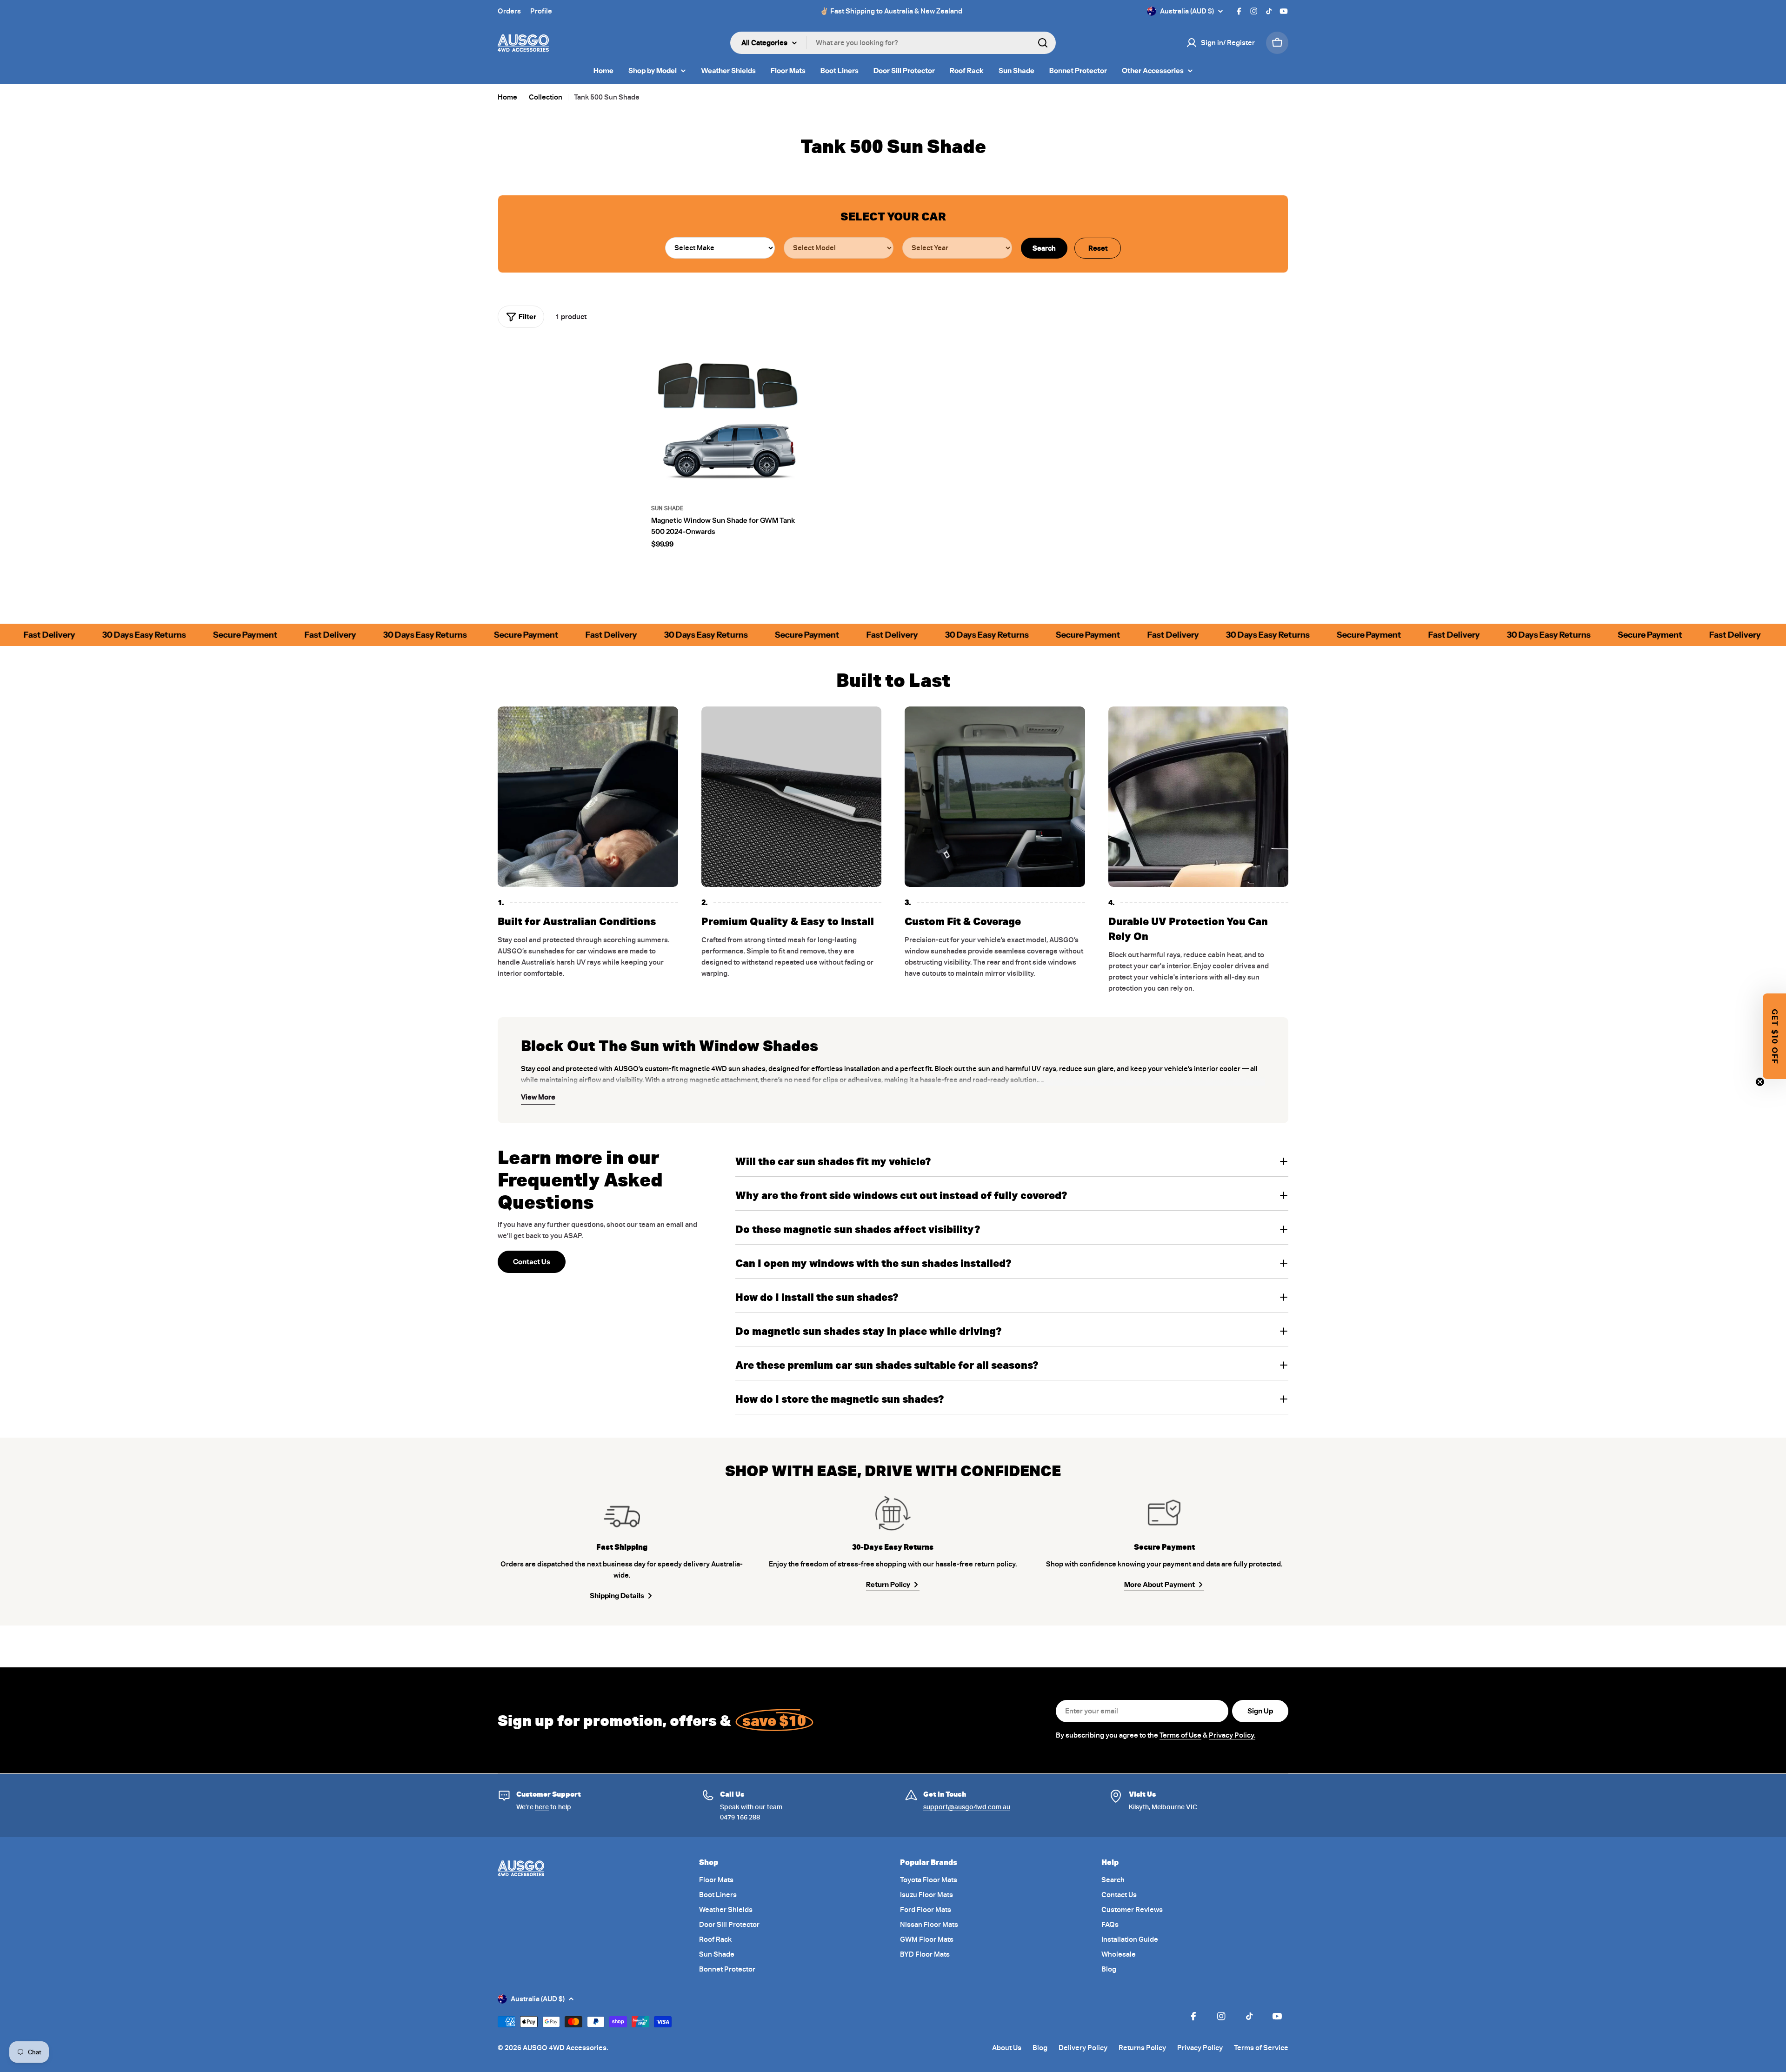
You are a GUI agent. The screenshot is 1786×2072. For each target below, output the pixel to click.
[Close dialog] (1092, 907)
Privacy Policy (998, 1132)
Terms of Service (1034, 1132)
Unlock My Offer (998, 1105)
